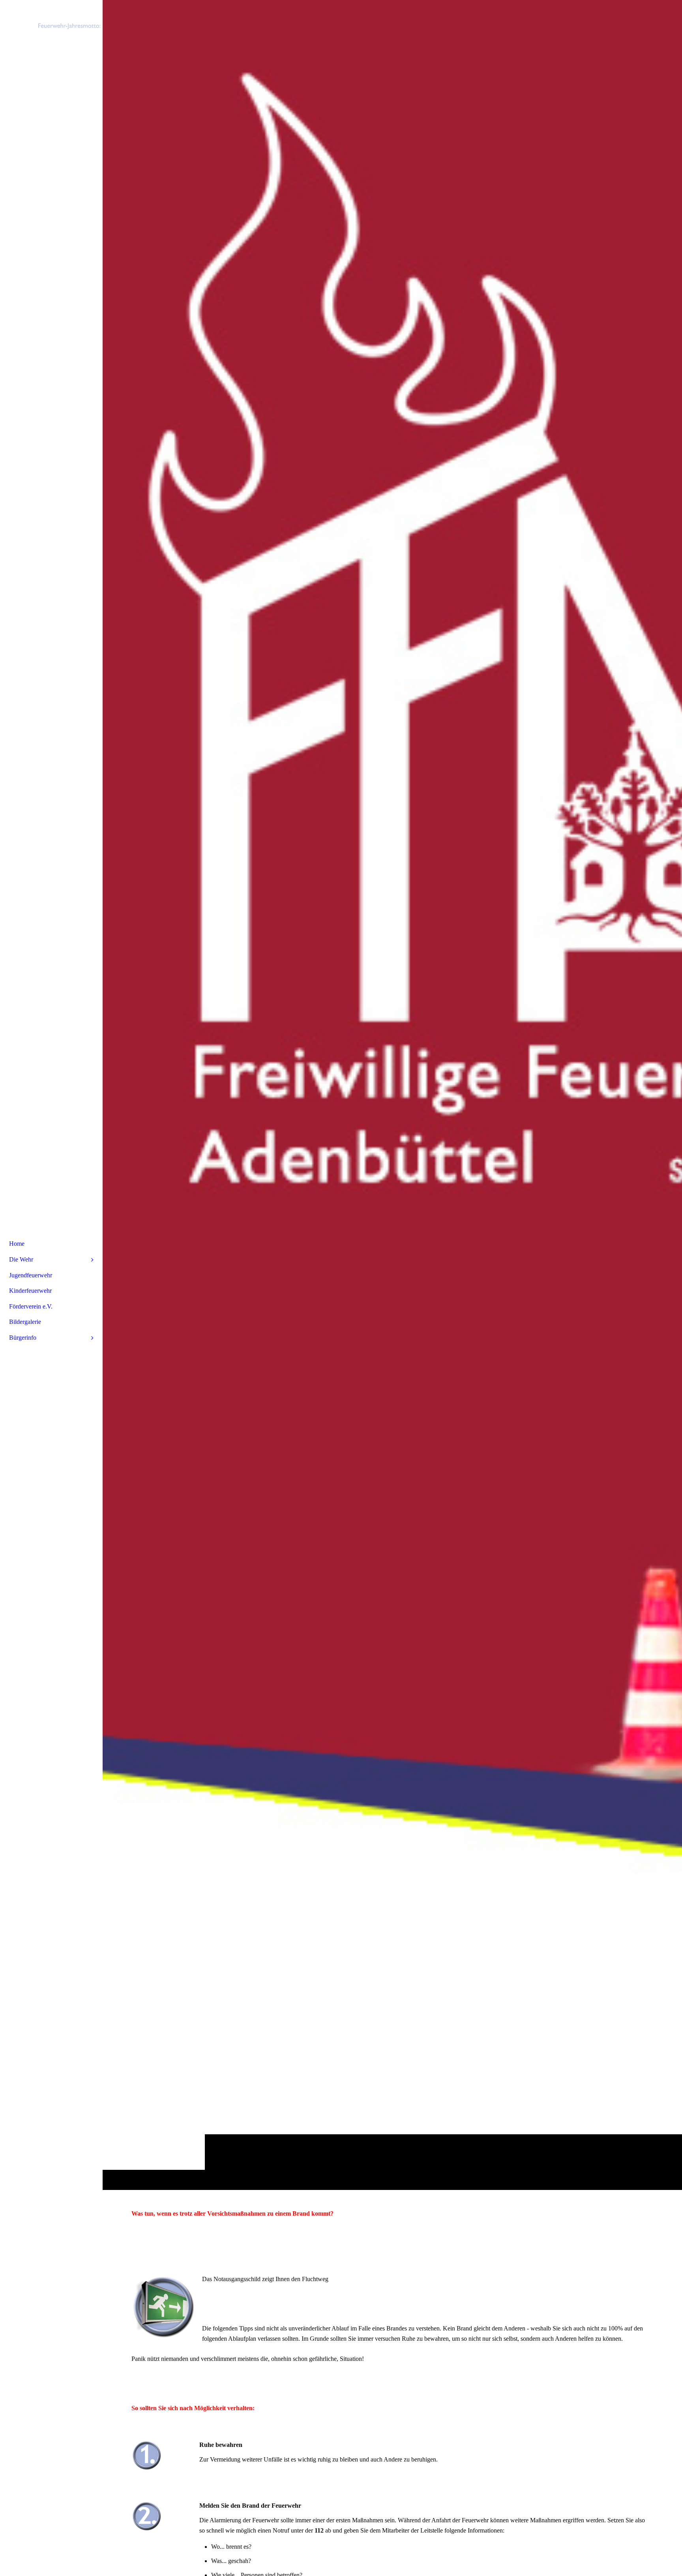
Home (17, 1244)
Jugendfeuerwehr (31, 1275)
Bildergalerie (25, 1322)
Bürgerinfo (23, 1338)
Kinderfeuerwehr (30, 1291)
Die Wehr (21, 1259)
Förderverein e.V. (31, 1306)
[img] (392, 1095)
